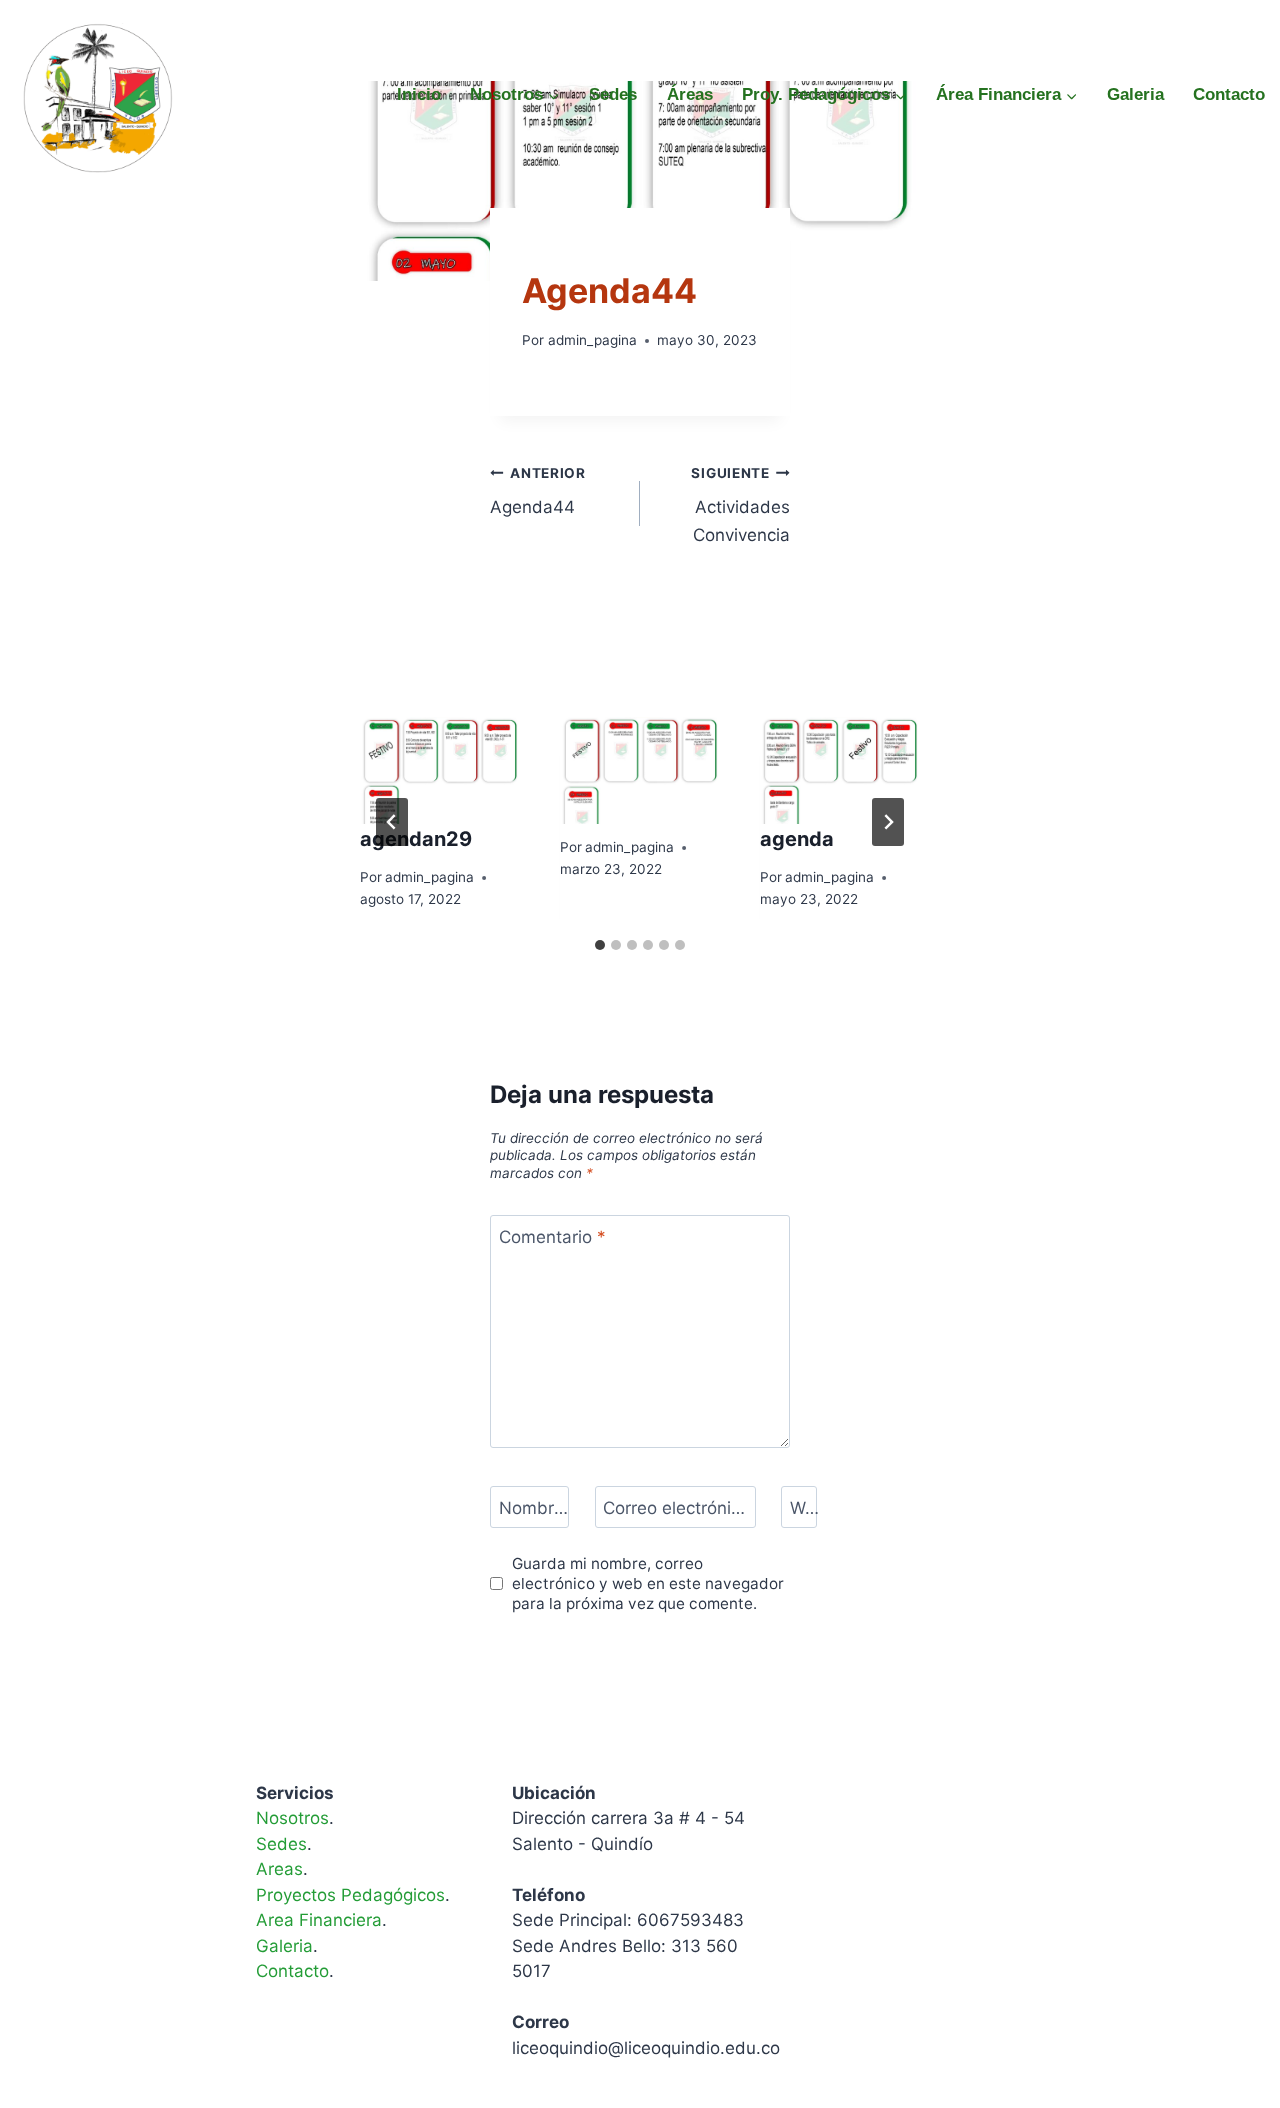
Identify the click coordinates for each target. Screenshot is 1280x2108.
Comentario (552, 1237)
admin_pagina (592, 340)
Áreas (690, 94)
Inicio (419, 94)
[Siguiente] (888, 822)
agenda (797, 839)
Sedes (613, 94)
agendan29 (416, 839)
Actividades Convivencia (740, 505)
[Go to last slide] (392, 822)
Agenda (550, 249)
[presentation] (440, 770)
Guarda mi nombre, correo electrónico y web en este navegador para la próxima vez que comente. (648, 1583)
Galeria (1135, 94)
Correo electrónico (675, 1508)
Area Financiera (319, 1920)
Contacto (1229, 94)
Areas (279, 1869)
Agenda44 (538, 491)
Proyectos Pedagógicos (350, 1895)
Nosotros (292, 1818)
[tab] (600, 945)
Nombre (534, 1508)
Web (806, 1508)
